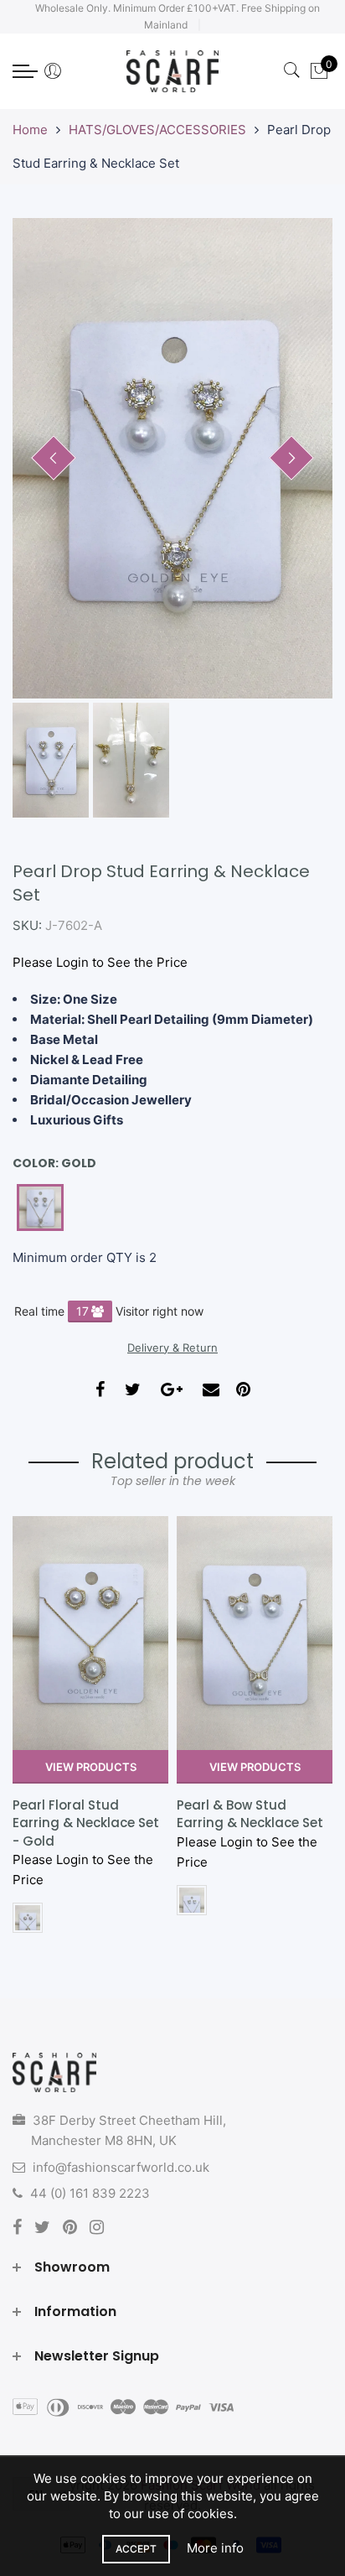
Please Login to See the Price (100, 962)
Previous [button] (54, 458)
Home (30, 130)
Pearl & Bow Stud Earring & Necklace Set (86, 1814)
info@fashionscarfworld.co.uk (121, 2167)
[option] (172, 458)
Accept (136, 2549)
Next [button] (291, 458)
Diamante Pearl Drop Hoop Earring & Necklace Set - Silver (245, 1823)
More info (215, 2548)
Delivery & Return (172, 1348)
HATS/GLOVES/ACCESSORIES (157, 130)
